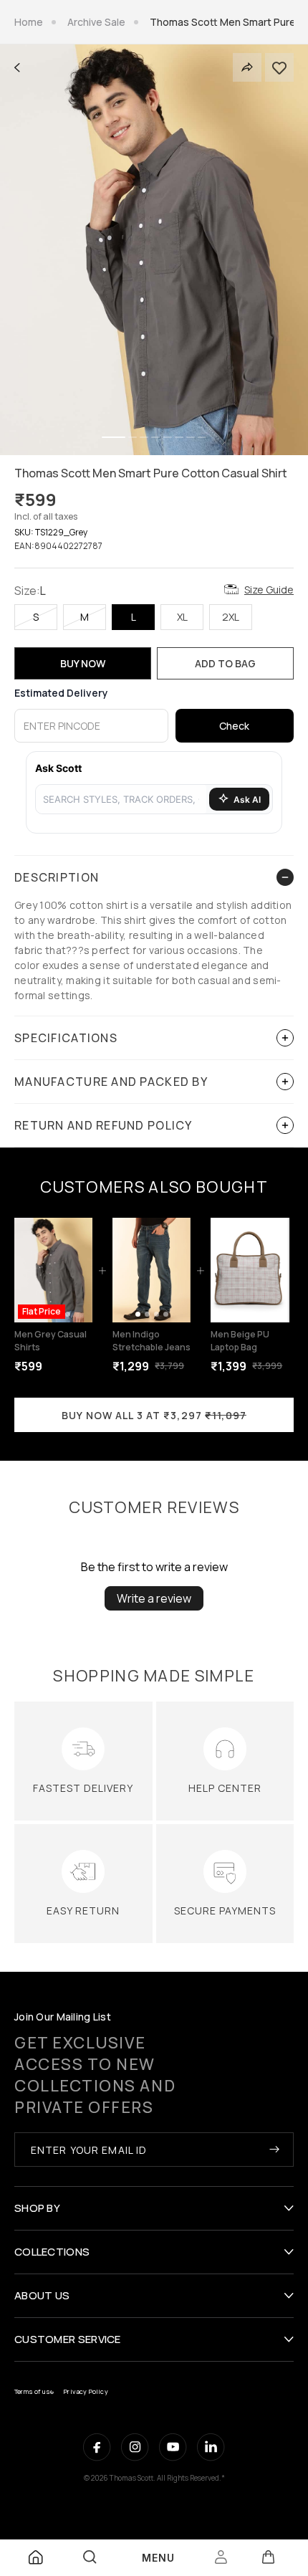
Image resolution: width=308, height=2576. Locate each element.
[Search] (90, 2557)
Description (57, 877)
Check (234, 726)
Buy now (83, 663)
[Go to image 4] (68, 1314)
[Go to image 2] (147, 1314)
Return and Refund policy (104, 1125)
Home (29, 22)
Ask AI (247, 800)
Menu (158, 2558)
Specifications (66, 1038)
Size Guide (269, 590)
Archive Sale (96, 22)
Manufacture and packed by (111, 1082)
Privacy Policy (86, 2391)
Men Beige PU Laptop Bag (240, 1341)
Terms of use (34, 2391)
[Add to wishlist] (279, 67)
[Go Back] (17, 68)
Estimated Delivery (61, 693)
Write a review (154, 1598)
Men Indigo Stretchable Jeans (151, 1341)
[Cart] (268, 2557)
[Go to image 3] (157, 1314)
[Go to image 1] (138, 1314)
